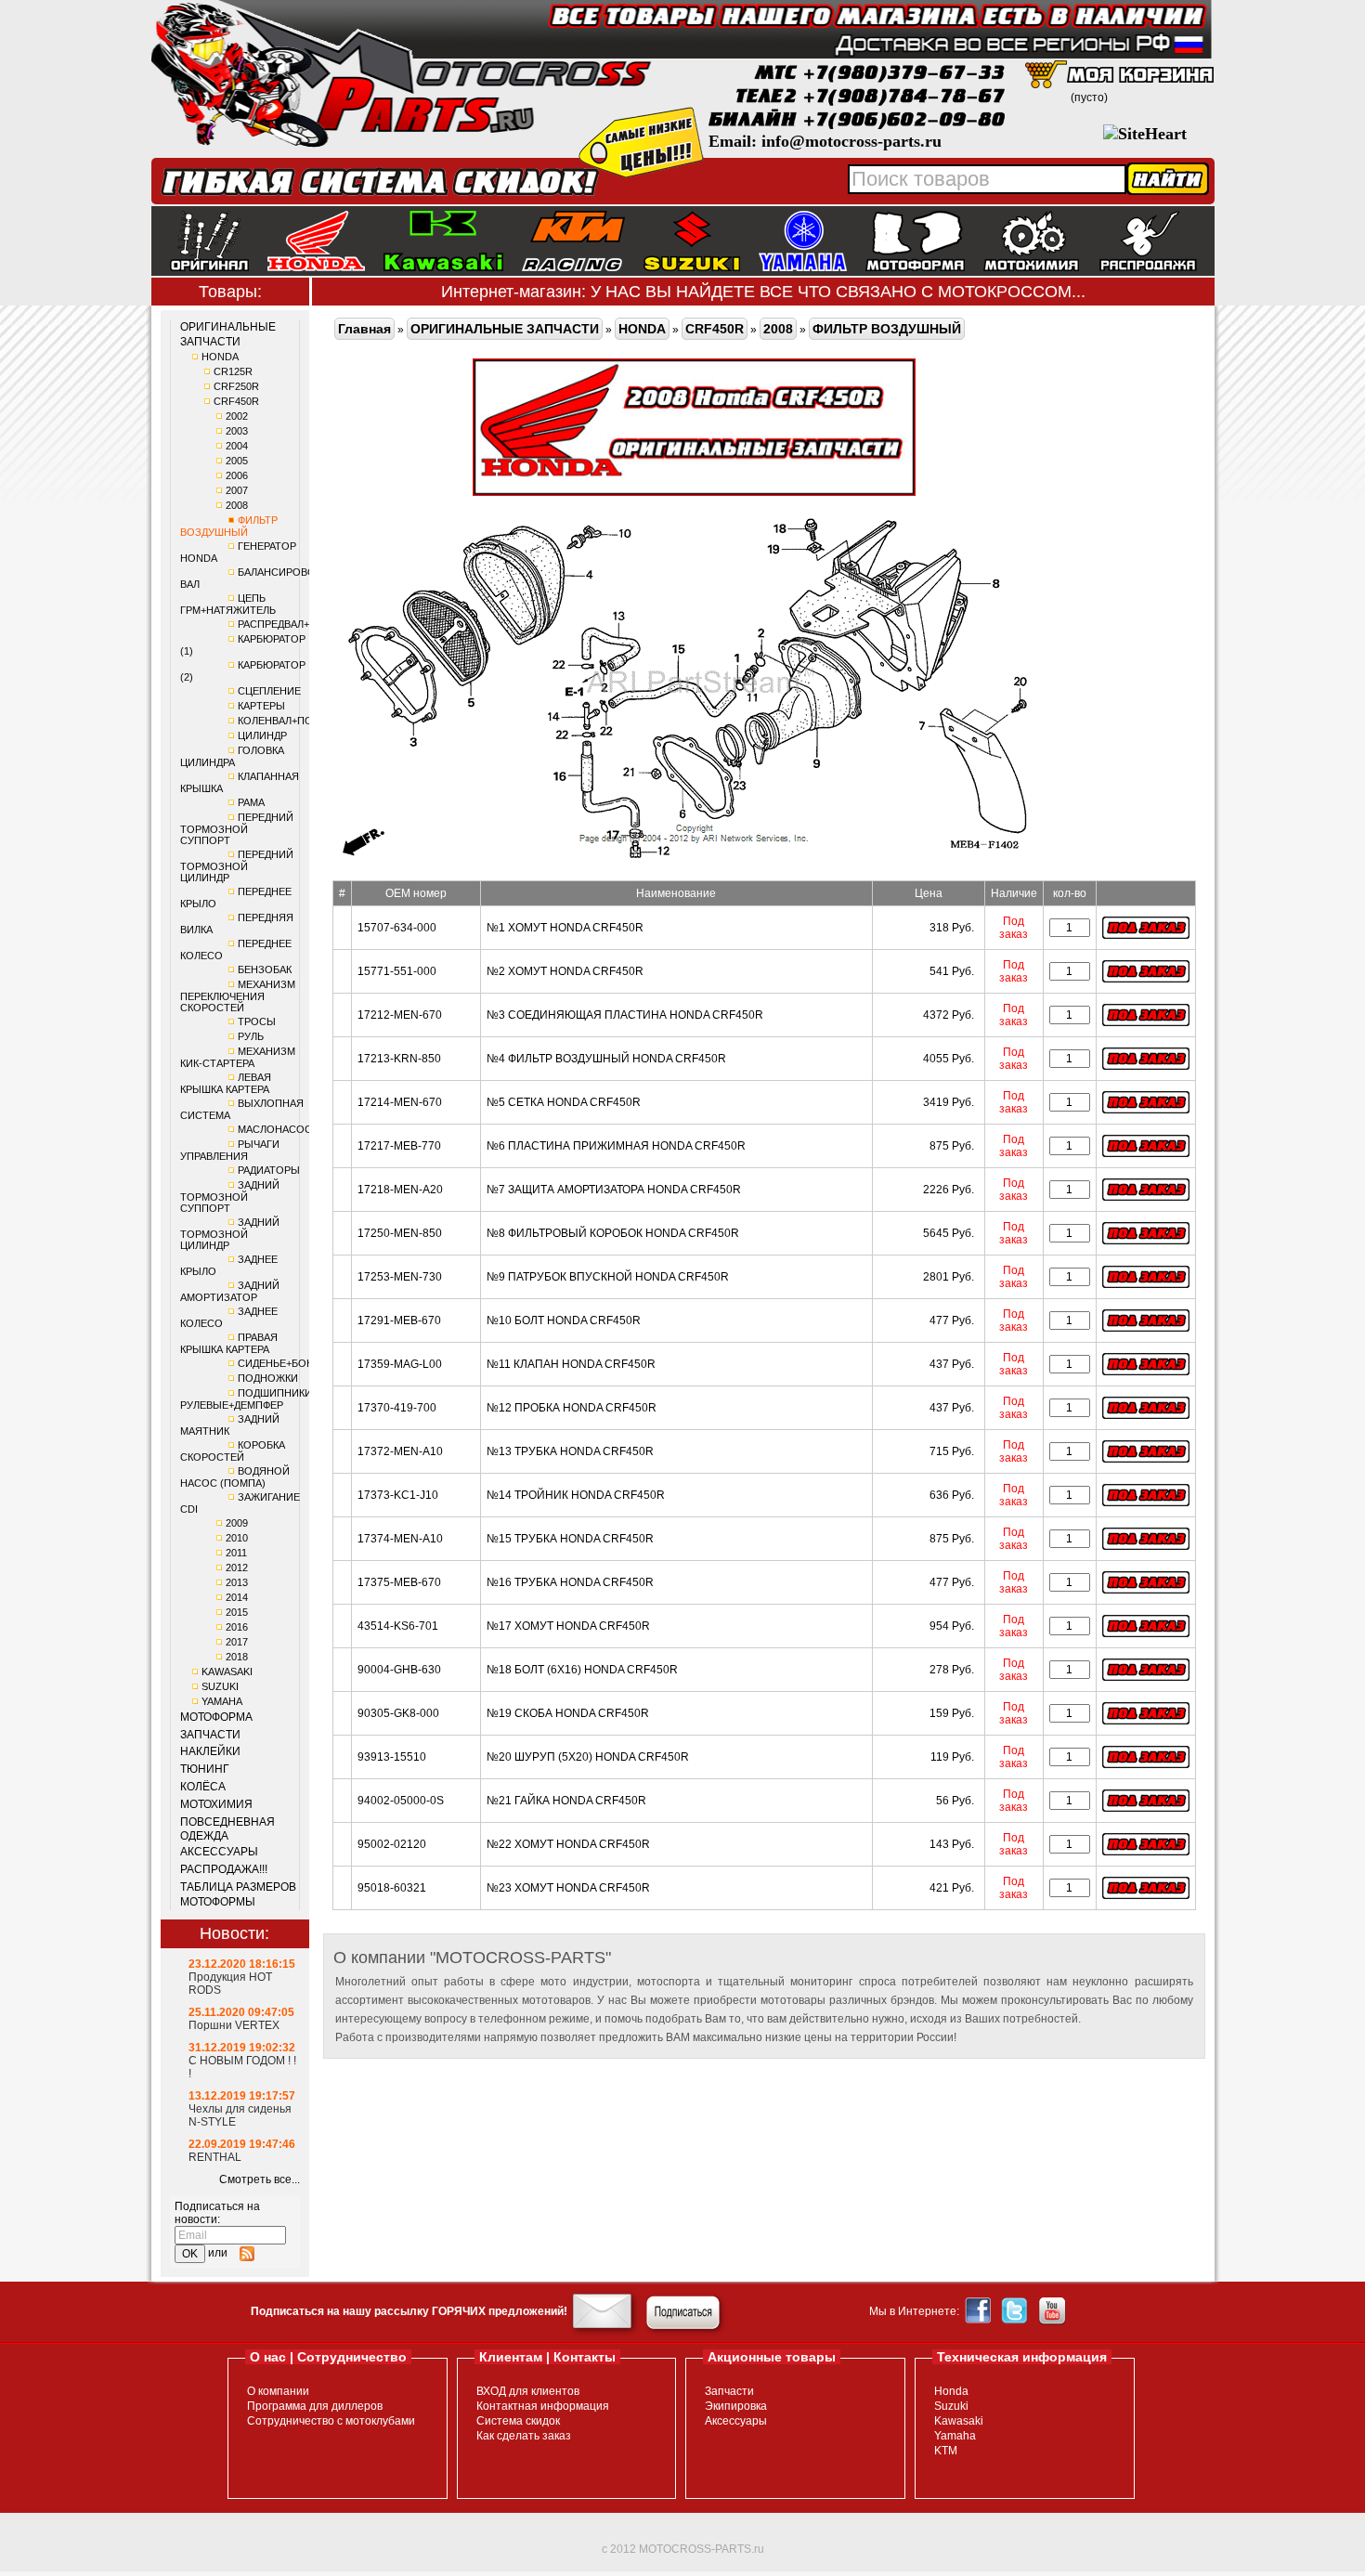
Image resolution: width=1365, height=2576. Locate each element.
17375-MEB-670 (399, 1582)
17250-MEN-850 (400, 1233)
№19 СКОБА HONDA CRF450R (568, 1713)
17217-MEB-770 (399, 1146)
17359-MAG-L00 (400, 1364)
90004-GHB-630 (399, 1670)
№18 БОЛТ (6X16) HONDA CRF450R (582, 1670)
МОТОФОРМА (216, 1717)
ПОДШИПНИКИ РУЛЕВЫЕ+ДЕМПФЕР (246, 1399)
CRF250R (236, 386)
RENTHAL (215, 2157)
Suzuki (951, 2406)
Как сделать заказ (524, 2436)
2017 (237, 1642)
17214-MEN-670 (400, 1102)
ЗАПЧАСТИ (210, 1735)
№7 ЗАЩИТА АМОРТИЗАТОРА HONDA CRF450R (614, 1190)
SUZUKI (220, 1686)
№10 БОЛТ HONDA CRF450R (564, 1321)
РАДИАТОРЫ (269, 1170)
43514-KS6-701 (398, 1626)
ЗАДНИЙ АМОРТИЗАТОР (230, 1291)
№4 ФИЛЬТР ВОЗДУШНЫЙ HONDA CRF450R (606, 1059)
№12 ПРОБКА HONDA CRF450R (572, 1408)
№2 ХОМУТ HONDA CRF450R (565, 971)
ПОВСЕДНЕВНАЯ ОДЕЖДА (227, 1829)
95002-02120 (392, 1844)
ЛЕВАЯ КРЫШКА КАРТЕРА (226, 1083)
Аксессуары (736, 2421)
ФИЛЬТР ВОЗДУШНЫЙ (229, 526)
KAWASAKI (227, 1672)
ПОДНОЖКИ (268, 1378)
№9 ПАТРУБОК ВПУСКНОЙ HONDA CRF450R (608, 1277)
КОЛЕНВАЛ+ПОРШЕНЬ (293, 721)
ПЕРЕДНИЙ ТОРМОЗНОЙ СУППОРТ (237, 829)
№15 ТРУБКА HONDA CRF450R (570, 1539)
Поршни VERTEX (234, 2025)
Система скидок (518, 2421)
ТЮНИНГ (205, 1769)
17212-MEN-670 (400, 1015)
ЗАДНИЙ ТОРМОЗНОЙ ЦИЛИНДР (230, 1234)
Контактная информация (543, 2406)
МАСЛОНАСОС (275, 1129)
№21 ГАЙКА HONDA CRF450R (566, 1801)
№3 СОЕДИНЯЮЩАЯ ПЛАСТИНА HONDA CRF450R (625, 1015)
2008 (237, 505)
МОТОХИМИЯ (216, 1804)
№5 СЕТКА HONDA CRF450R (564, 1102)
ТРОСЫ (257, 1021)
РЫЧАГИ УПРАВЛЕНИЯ (230, 1150)
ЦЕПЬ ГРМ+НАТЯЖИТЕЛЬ (228, 604)
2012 (237, 1568)
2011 (236, 1553)
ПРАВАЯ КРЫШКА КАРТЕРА (229, 1343)
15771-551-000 (397, 971)
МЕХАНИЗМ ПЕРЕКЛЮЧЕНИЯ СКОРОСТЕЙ (238, 996)
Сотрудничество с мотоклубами (331, 2421)
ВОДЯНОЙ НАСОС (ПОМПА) (235, 1477)
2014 (237, 1597)
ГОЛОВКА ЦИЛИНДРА (232, 756)
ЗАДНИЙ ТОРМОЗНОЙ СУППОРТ (230, 1197)
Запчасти (729, 2391)
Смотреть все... (260, 2179)
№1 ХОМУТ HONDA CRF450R (565, 928)
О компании (278, 2391)
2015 (237, 1612)
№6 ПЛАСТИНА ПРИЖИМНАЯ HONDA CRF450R (616, 1146)
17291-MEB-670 (399, 1321)
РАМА (251, 802)
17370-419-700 (397, 1408)
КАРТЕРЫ (261, 706)
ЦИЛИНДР (262, 735)
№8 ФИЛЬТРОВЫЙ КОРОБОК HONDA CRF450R (613, 1233)
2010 (237, 1538)
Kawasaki (959, 2421)
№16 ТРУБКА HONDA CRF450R (570, 1582)
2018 (237, 1657)
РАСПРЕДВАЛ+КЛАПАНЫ (298, 624)
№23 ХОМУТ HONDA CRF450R (568, 1888)
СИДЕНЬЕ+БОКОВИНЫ (294, 1363)
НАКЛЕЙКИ (210, 1751)
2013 (237, 1582)
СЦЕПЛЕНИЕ (269, 691)
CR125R (233, 371)
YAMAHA (222, 1701)
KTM (946, 2451)
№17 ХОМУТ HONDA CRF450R (568, 1626)
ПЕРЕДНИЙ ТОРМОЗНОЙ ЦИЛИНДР (237, 866)
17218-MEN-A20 (400, 1190)
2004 (237, 446)
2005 (237, 461)
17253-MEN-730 (400, 1277)
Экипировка (736, 2406)
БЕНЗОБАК (265, 969)
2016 (237, 1627)
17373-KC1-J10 (398, 1495)
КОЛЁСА (203, 1787)
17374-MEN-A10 (400, 1539)
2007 (237, 490)
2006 (237, 475)
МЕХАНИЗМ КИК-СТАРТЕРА (238, 1057)
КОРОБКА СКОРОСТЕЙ (233, 1451)
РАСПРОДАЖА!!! (224, 1869)
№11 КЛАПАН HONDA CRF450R (571, 1364)
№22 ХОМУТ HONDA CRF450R (568, 1844)
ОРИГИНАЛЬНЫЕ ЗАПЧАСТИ (228, 334)
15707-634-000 (397, 928)
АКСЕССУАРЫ (219, 1852)
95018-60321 (392, 1888)
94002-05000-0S (401, 1801)
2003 (237, 431)
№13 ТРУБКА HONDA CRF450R (570, 1451)
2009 (237, 1523)
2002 (237, 416)
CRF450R (236, 401)
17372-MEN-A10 (400, 1451)
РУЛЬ (251, 1036)
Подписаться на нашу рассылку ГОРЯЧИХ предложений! (409, 2311)
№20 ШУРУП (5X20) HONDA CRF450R (588, 1757)
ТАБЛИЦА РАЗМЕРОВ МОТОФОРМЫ (238, 1894)
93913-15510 (392, 1757)
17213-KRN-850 (399, 1059)
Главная (364, 329)
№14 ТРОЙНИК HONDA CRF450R (576, 1495)
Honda (951, 2391)
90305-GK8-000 (398, 1713)
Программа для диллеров (315, 2406)
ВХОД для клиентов (528, 2391)
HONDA (220, 357)
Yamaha (955, 2436)
